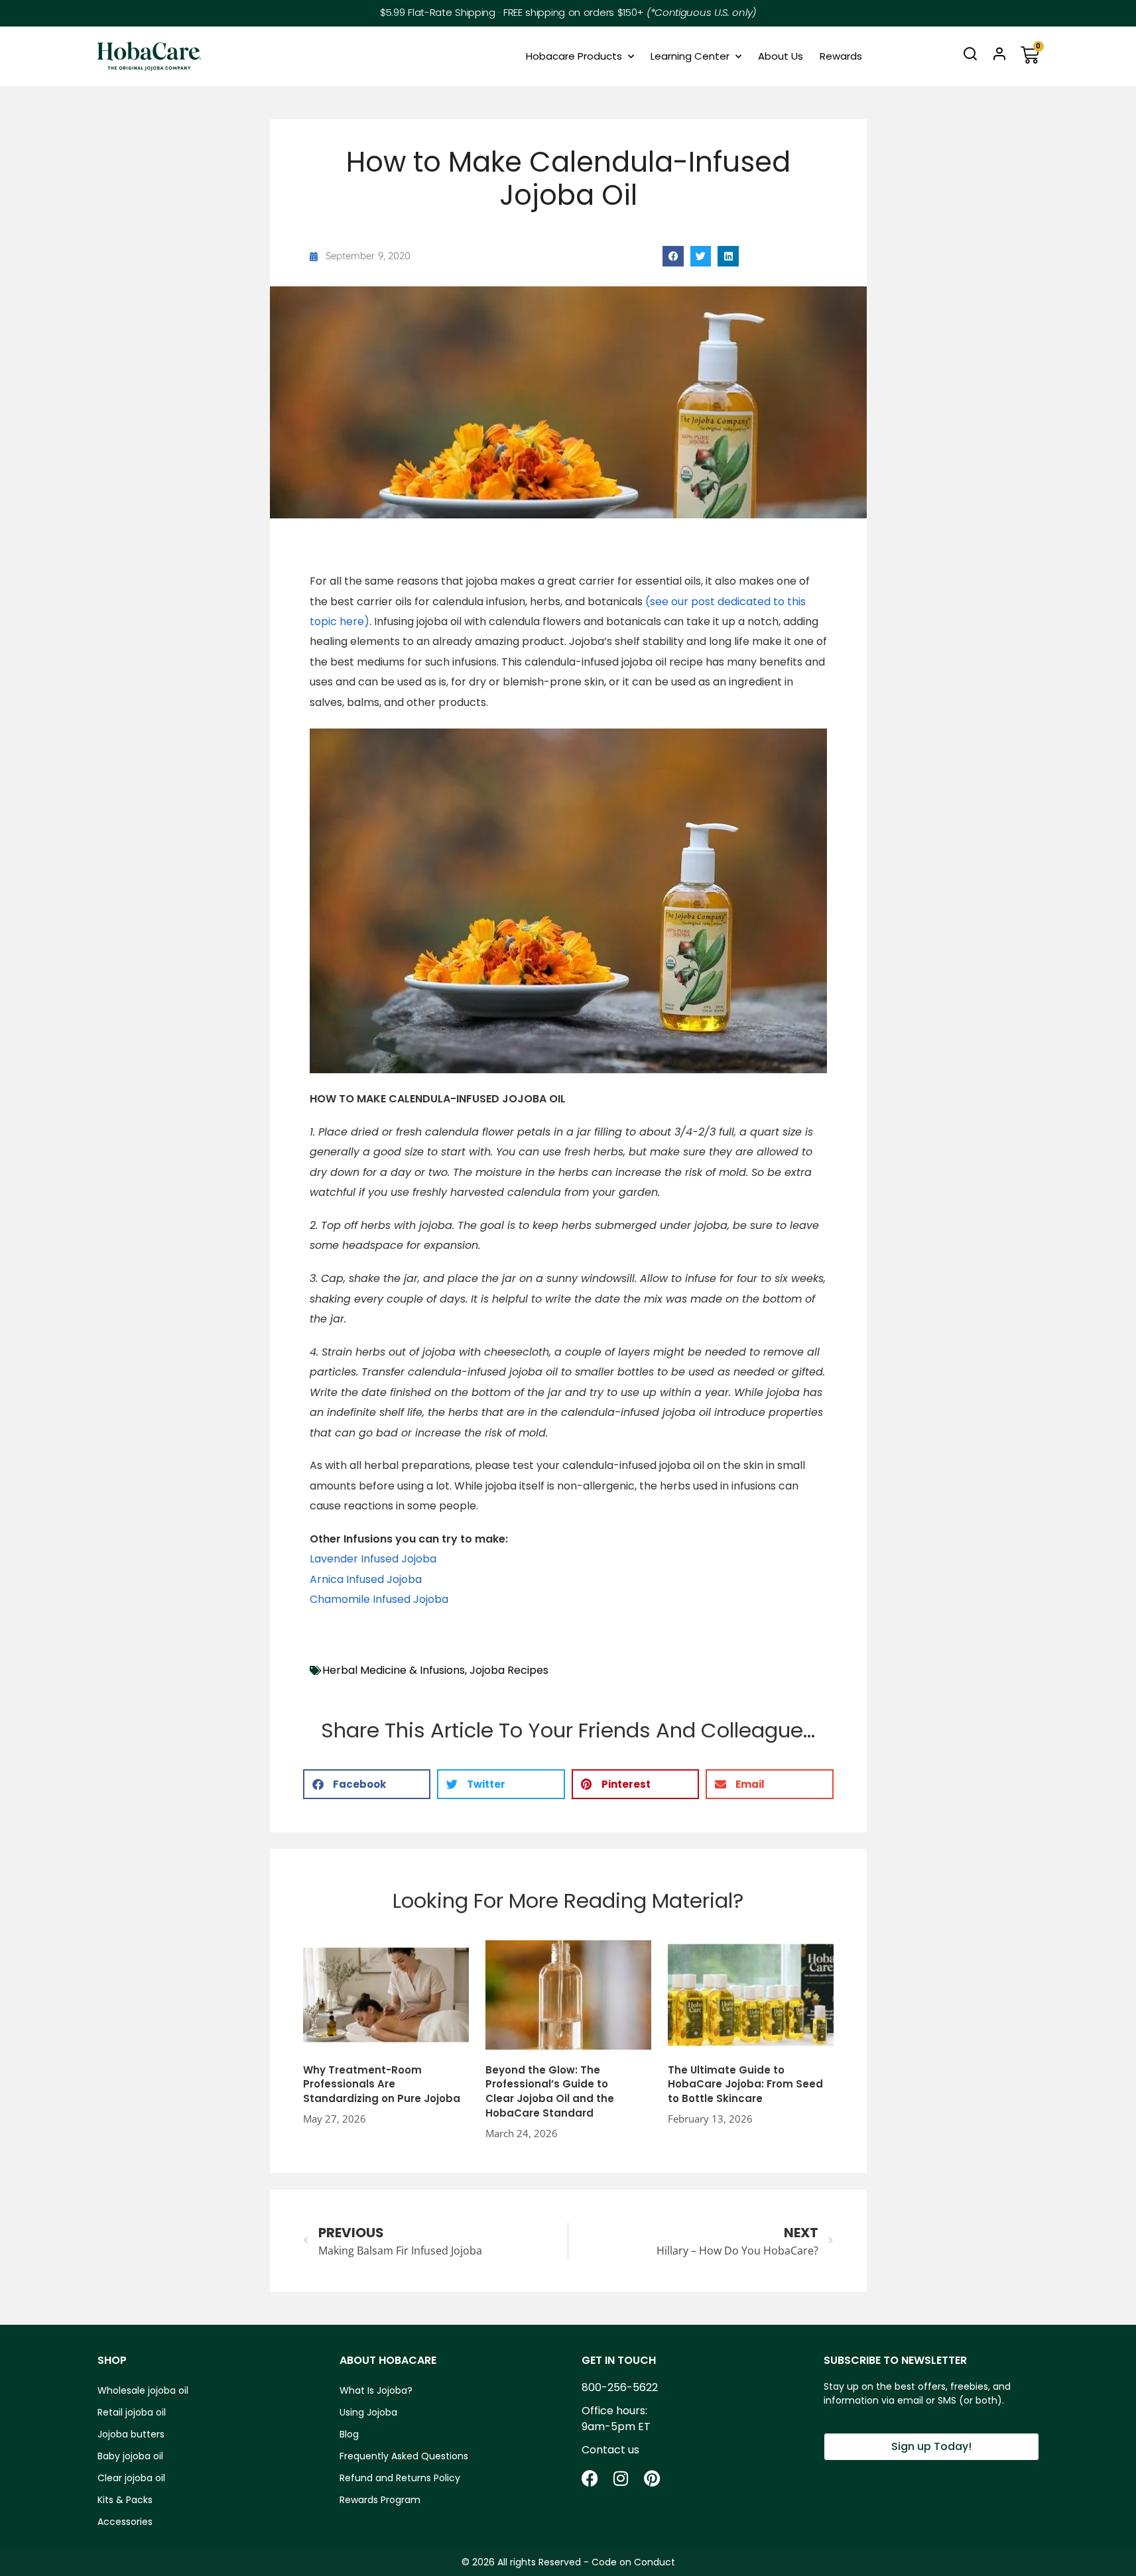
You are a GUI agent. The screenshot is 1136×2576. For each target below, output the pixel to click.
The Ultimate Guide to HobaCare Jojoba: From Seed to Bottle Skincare (745, 2084)
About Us (781, 56)
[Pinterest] (652, 2478)
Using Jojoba (368, 2412)
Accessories (125, 2522)
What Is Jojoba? (376, 2390)
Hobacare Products (574, 56)
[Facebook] (590, 2478)
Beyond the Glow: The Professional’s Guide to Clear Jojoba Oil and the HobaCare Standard (550, 2091)
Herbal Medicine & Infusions (394, 1670)
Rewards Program (380, 2500)
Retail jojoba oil (132, 2412)
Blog (349, 2434)
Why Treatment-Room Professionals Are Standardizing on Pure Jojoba (382, 2084)
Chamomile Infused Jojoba (379, 1599)
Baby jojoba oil (130, 2456)
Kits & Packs (125, 2500)
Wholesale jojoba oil (143, 2390)
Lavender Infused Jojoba (373, 1559)
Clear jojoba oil (131, 2478)
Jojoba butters (131, 2434)
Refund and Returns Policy (400, 2478)
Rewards (841, 56)
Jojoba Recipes (509, 1670)
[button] (673, 257)
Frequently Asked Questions (404, 2456)
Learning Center (690, 56)
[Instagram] (621, 2478)
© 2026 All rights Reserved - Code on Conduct (568, 2562)
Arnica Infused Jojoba (366, 1579)
